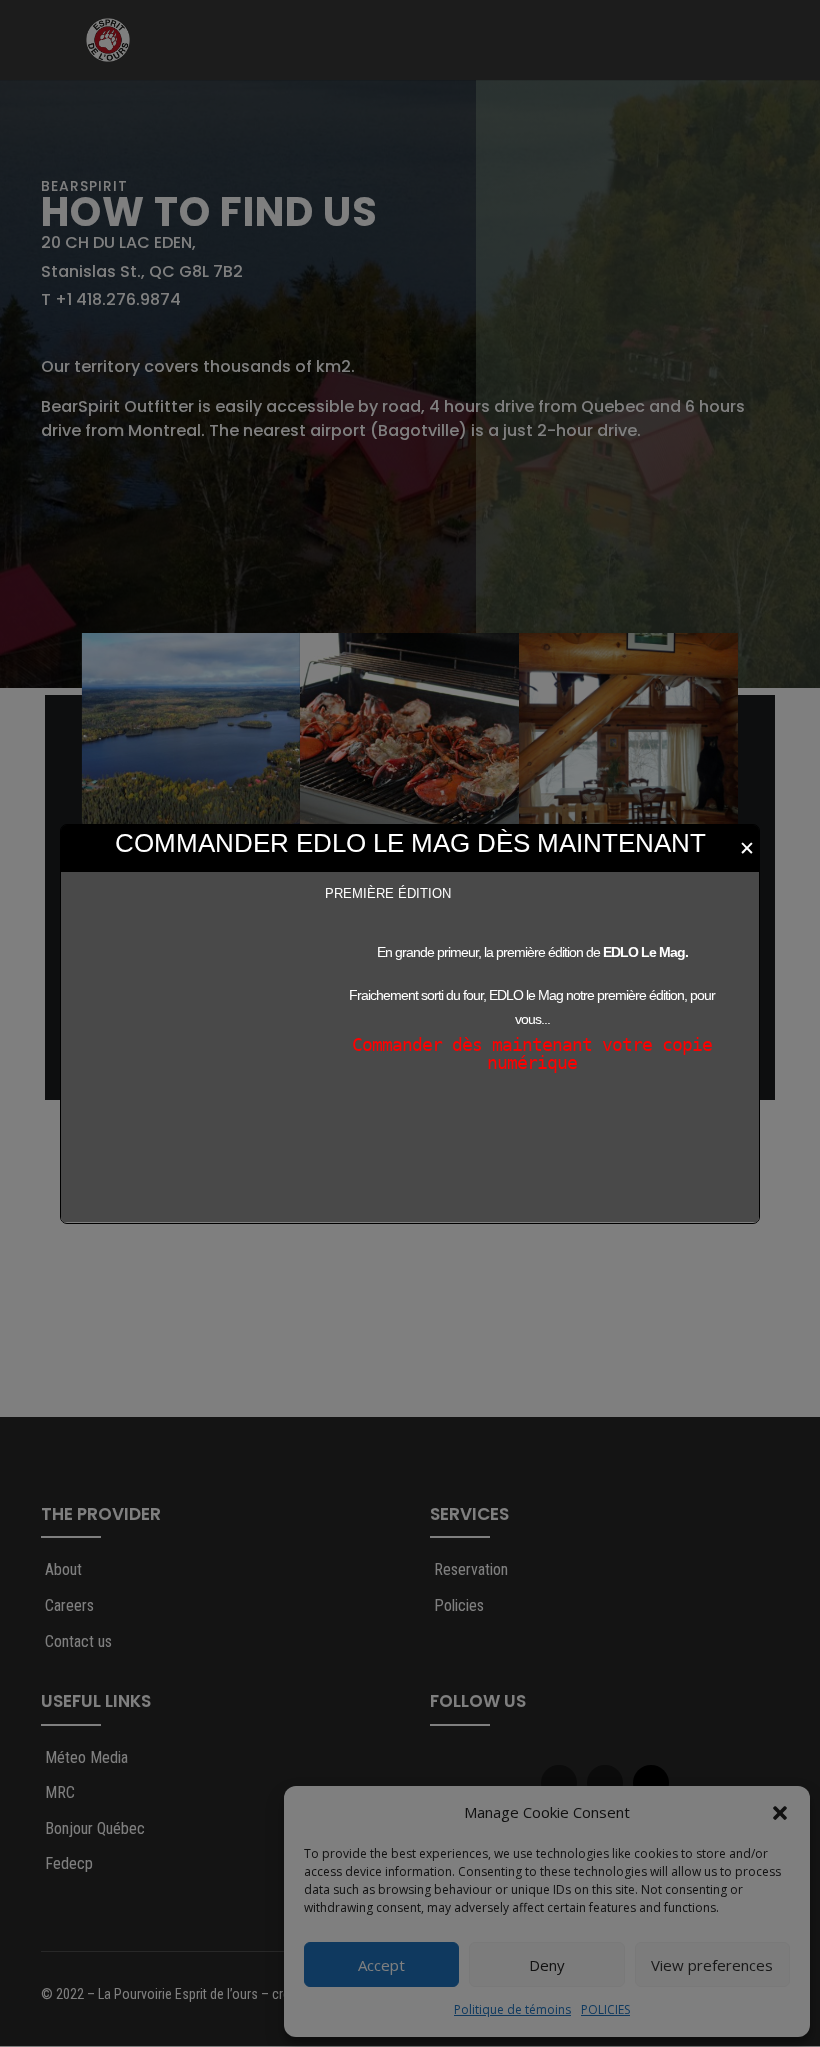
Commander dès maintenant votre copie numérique (532, 1053)
